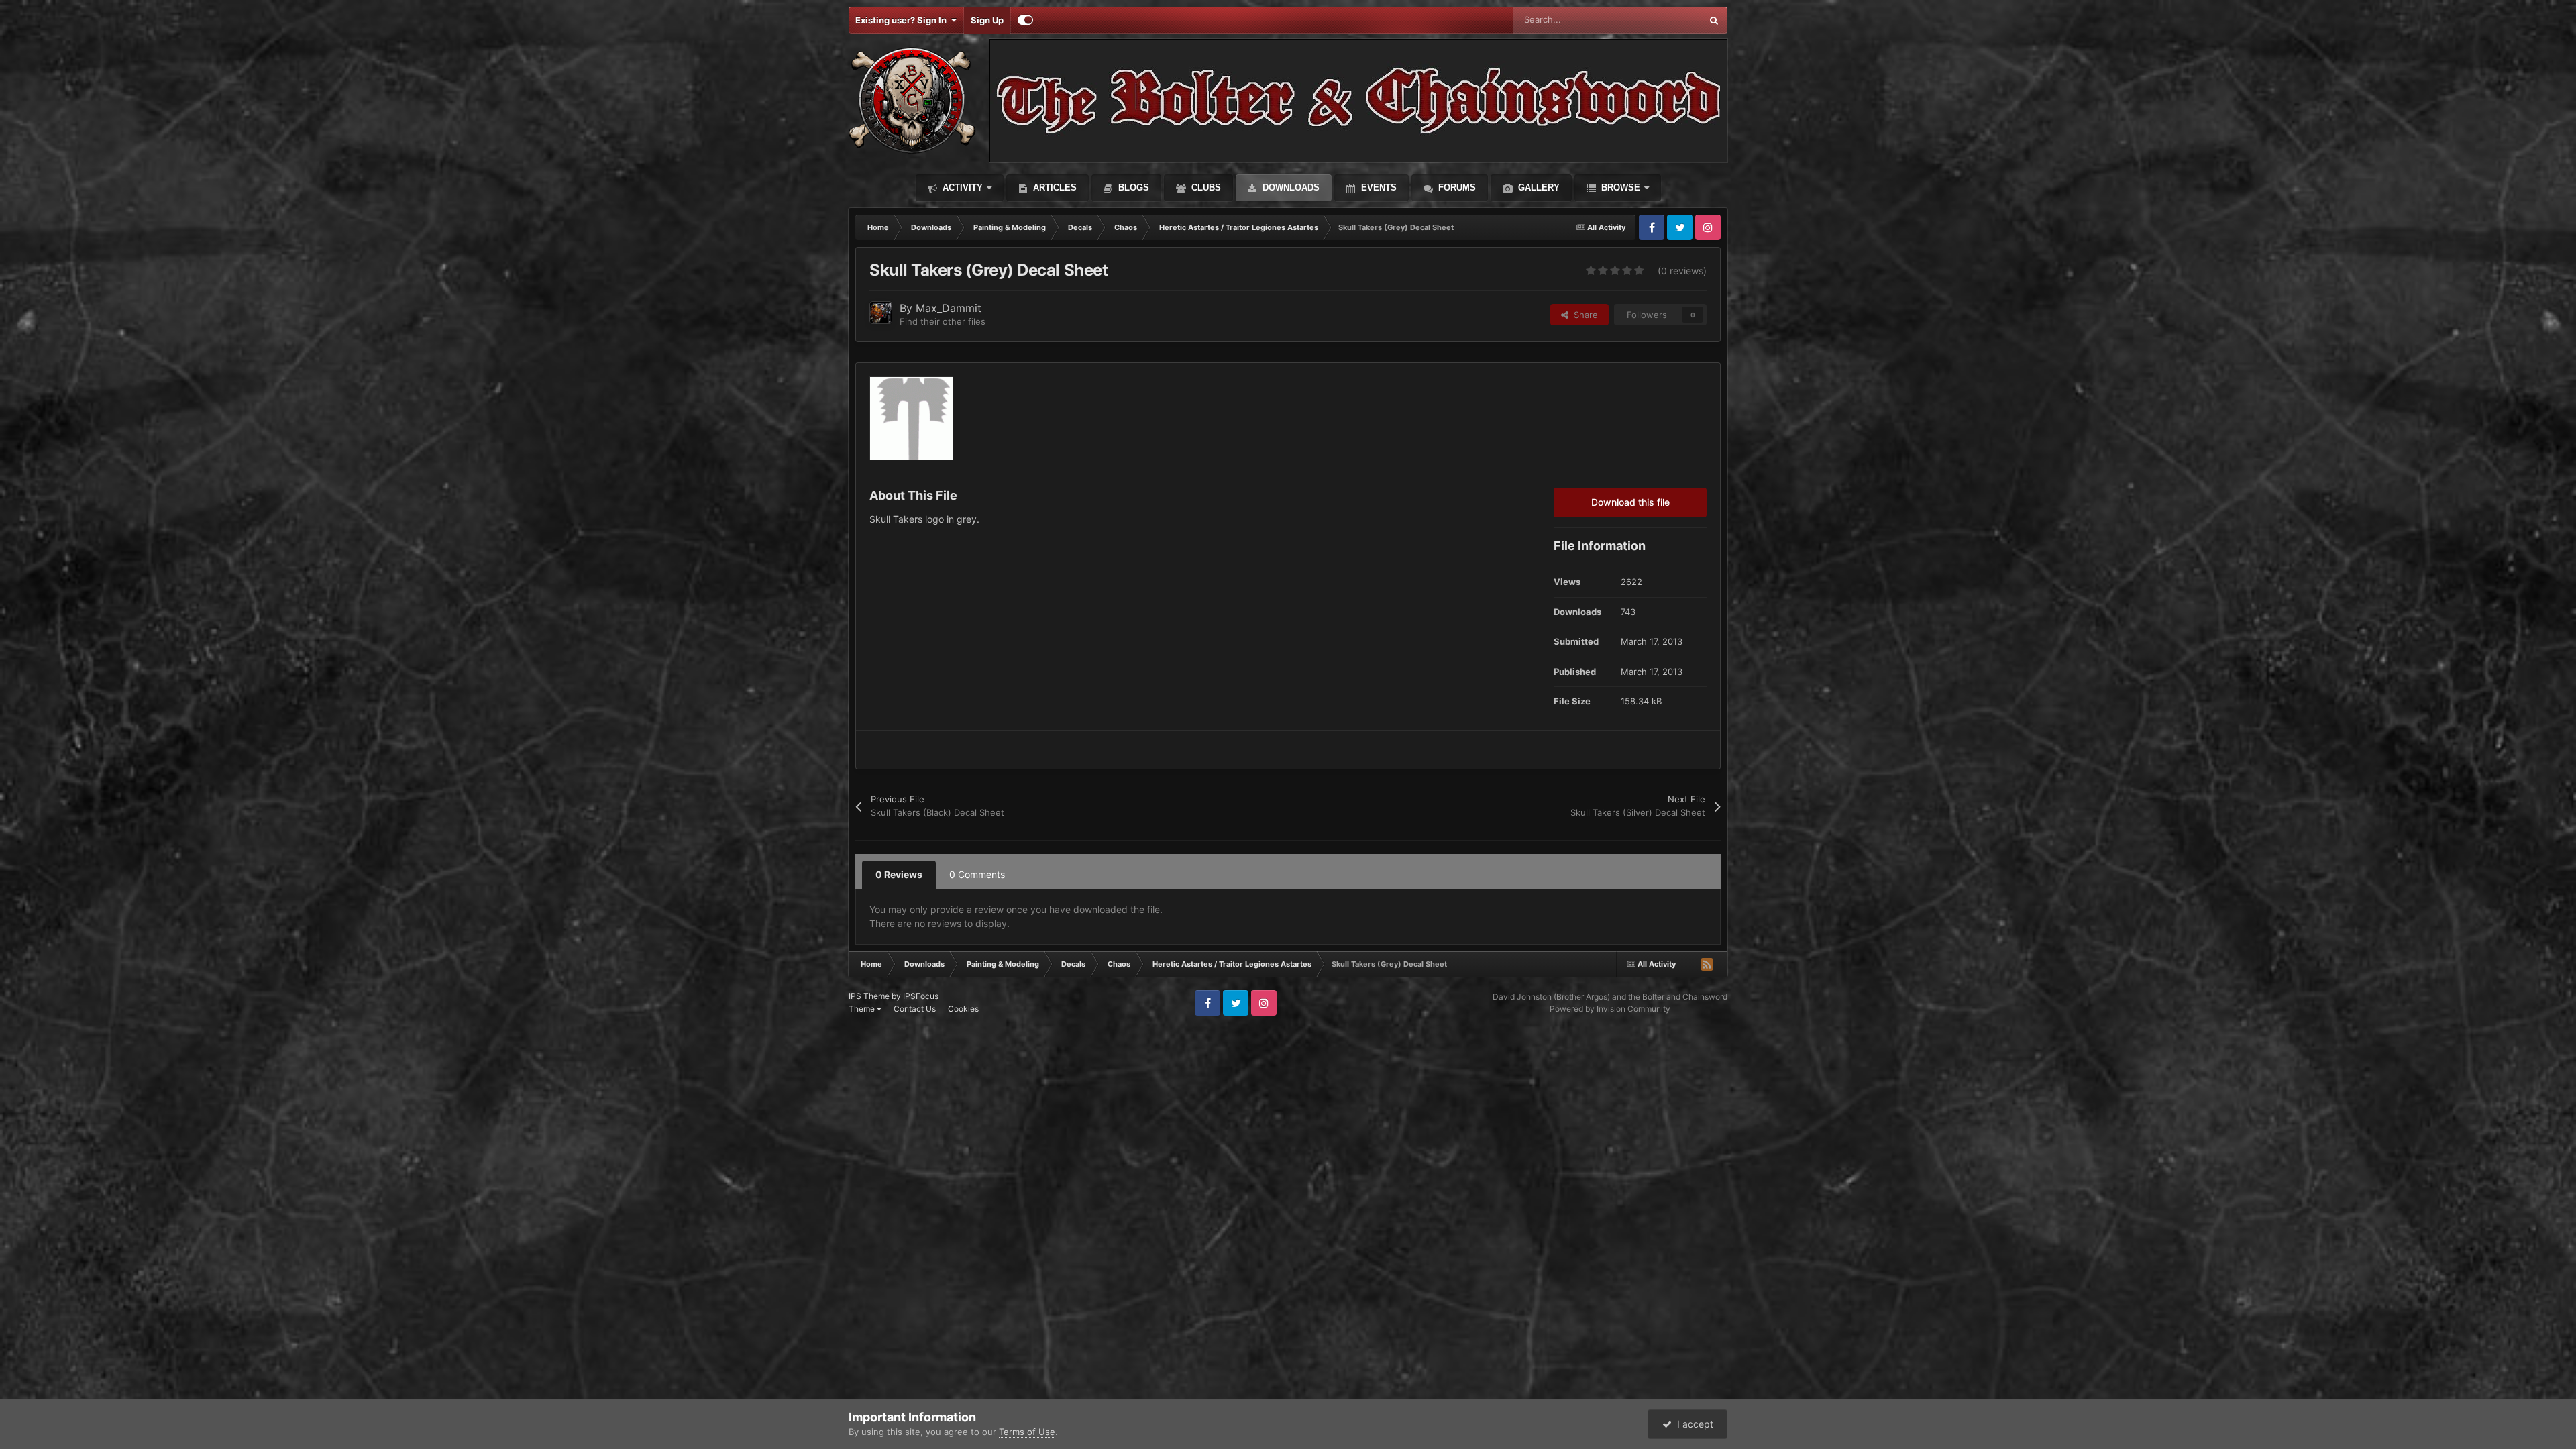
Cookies (963, 1009)
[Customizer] (1025, 20)
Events (1378, 187)
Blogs (1132, 187)
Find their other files (943, 321)
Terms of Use (1027, 1432)
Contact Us (915, 1009)
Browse (1619, 187)
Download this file (1630, 502)
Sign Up (987, 20)
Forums (1456, 187)
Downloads (1290, 187)
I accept (1693, 1424)
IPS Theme (869, 996)
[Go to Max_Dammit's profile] (881, 313)
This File (1667, 20)
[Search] (1714, 20)
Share (1583, 315)
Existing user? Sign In (903, 20)
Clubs (1205, 187)
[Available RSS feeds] (1707, 964)
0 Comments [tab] (977, 874)
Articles (1054, 187)
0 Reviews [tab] (899, 874)
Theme (863, 1009)
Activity (961, 187)
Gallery (1538, 187)
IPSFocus (921, 996)
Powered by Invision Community (1610, 1009)
